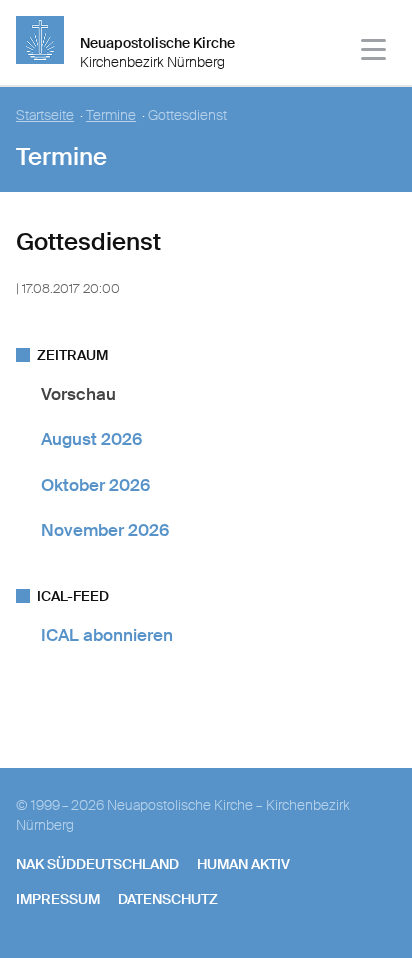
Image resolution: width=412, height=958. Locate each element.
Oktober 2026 (95, 485)
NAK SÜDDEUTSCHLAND (97, 864)
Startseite (45, 115)
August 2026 (91, 439)
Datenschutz (168, 899)
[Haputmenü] (374, 52)
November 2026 (105, 530)
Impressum (58, 899)
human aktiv (243, 864)
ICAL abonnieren (107, 635)
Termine (111, 115)
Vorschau (78, 394)
